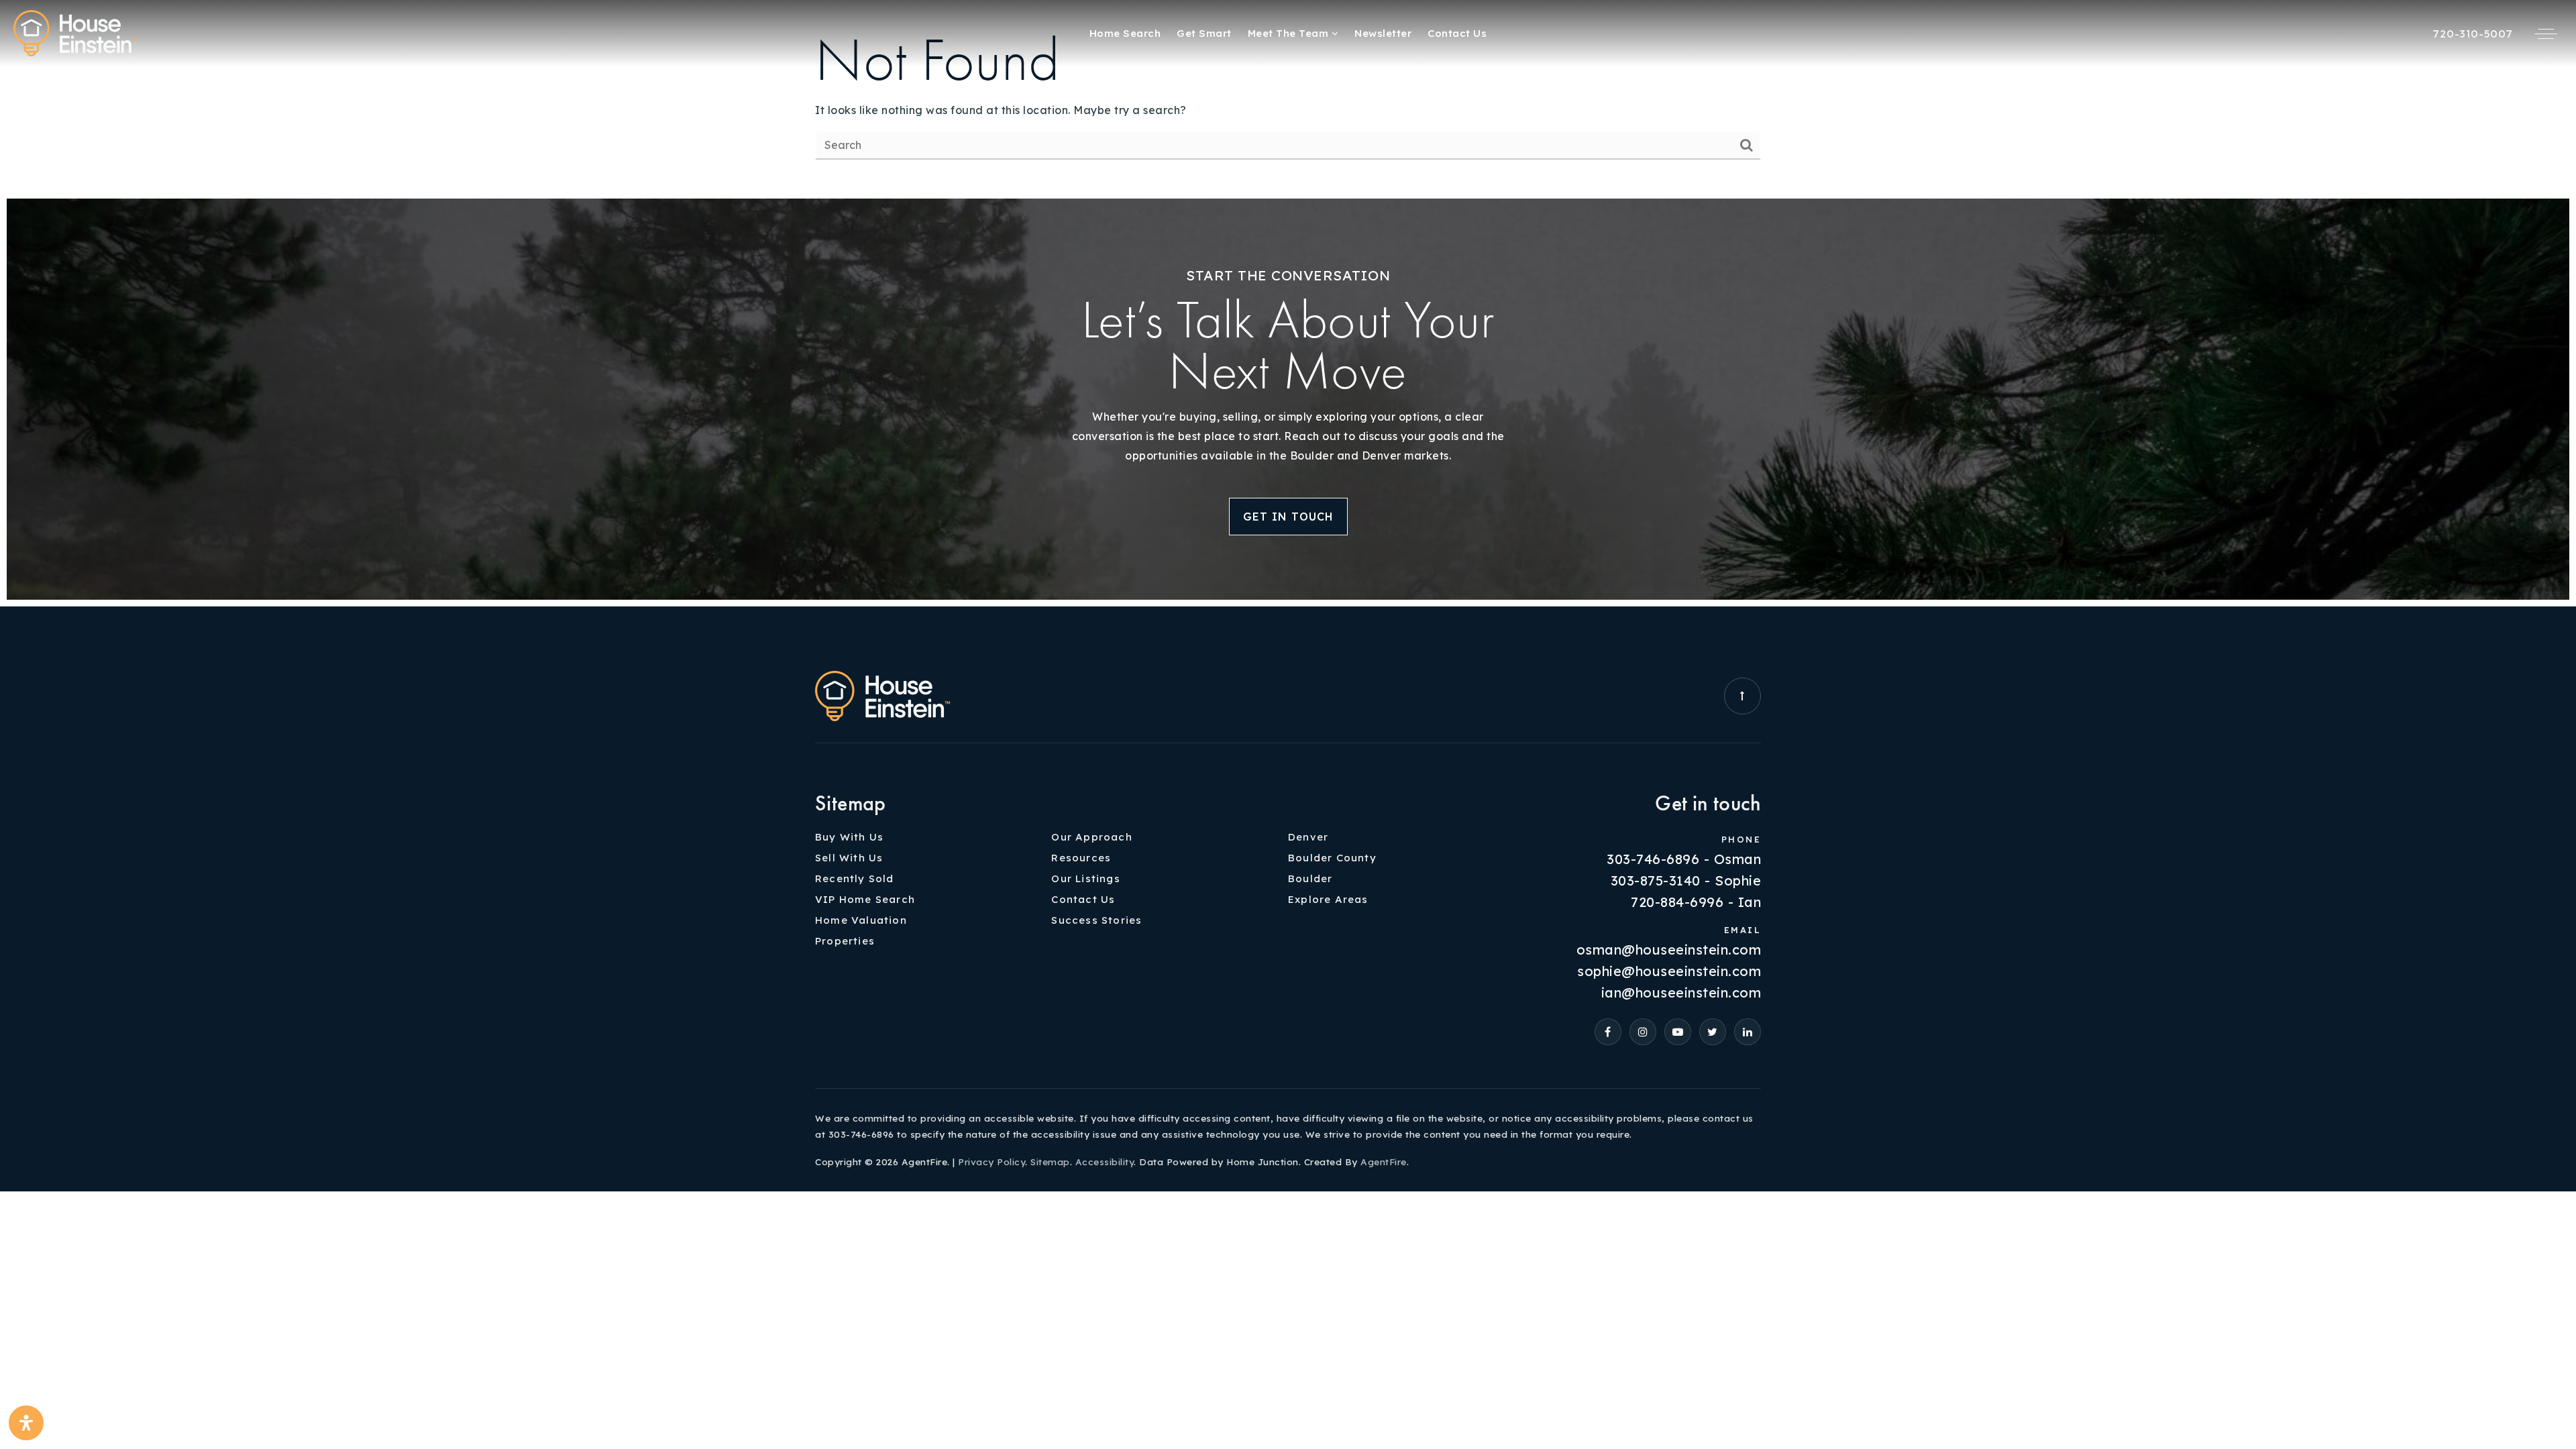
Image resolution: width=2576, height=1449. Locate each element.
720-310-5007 (2473, 34)
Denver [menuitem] (1308, 837)
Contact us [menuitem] (1457, 33)
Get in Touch (1288, 517)
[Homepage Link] (75, 32)
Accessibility (1105, 1162)
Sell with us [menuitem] (849, 858)
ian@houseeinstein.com (1681, 993)
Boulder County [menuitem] (1332, 858)
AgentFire (1384, 1162)
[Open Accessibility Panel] (26, 1423)
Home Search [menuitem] (1125, 33)
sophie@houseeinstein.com (1669, 971)
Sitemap (1050, 1162)
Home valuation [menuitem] (861, 920)
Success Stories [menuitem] (1096, 920)
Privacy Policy (991, 1162)
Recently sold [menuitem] (855, 878)
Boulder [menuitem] (1310, 878)
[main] (1288, 96)
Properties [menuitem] (845, 941)
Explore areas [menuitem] (1328, 899)
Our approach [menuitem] (1091, 837)
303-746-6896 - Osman (1684, 859)
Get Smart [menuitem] (1204, 33)
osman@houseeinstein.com (1669, 950)
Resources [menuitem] (1081, 858)
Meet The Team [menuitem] (1290, 33)
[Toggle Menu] (2546, 34)
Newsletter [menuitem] (1383, 33)
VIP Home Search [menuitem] (865, 899)
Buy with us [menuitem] (849, 837)
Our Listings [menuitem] (1085, 878)
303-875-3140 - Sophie (1686, 881)
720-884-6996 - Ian (1696, 902)
